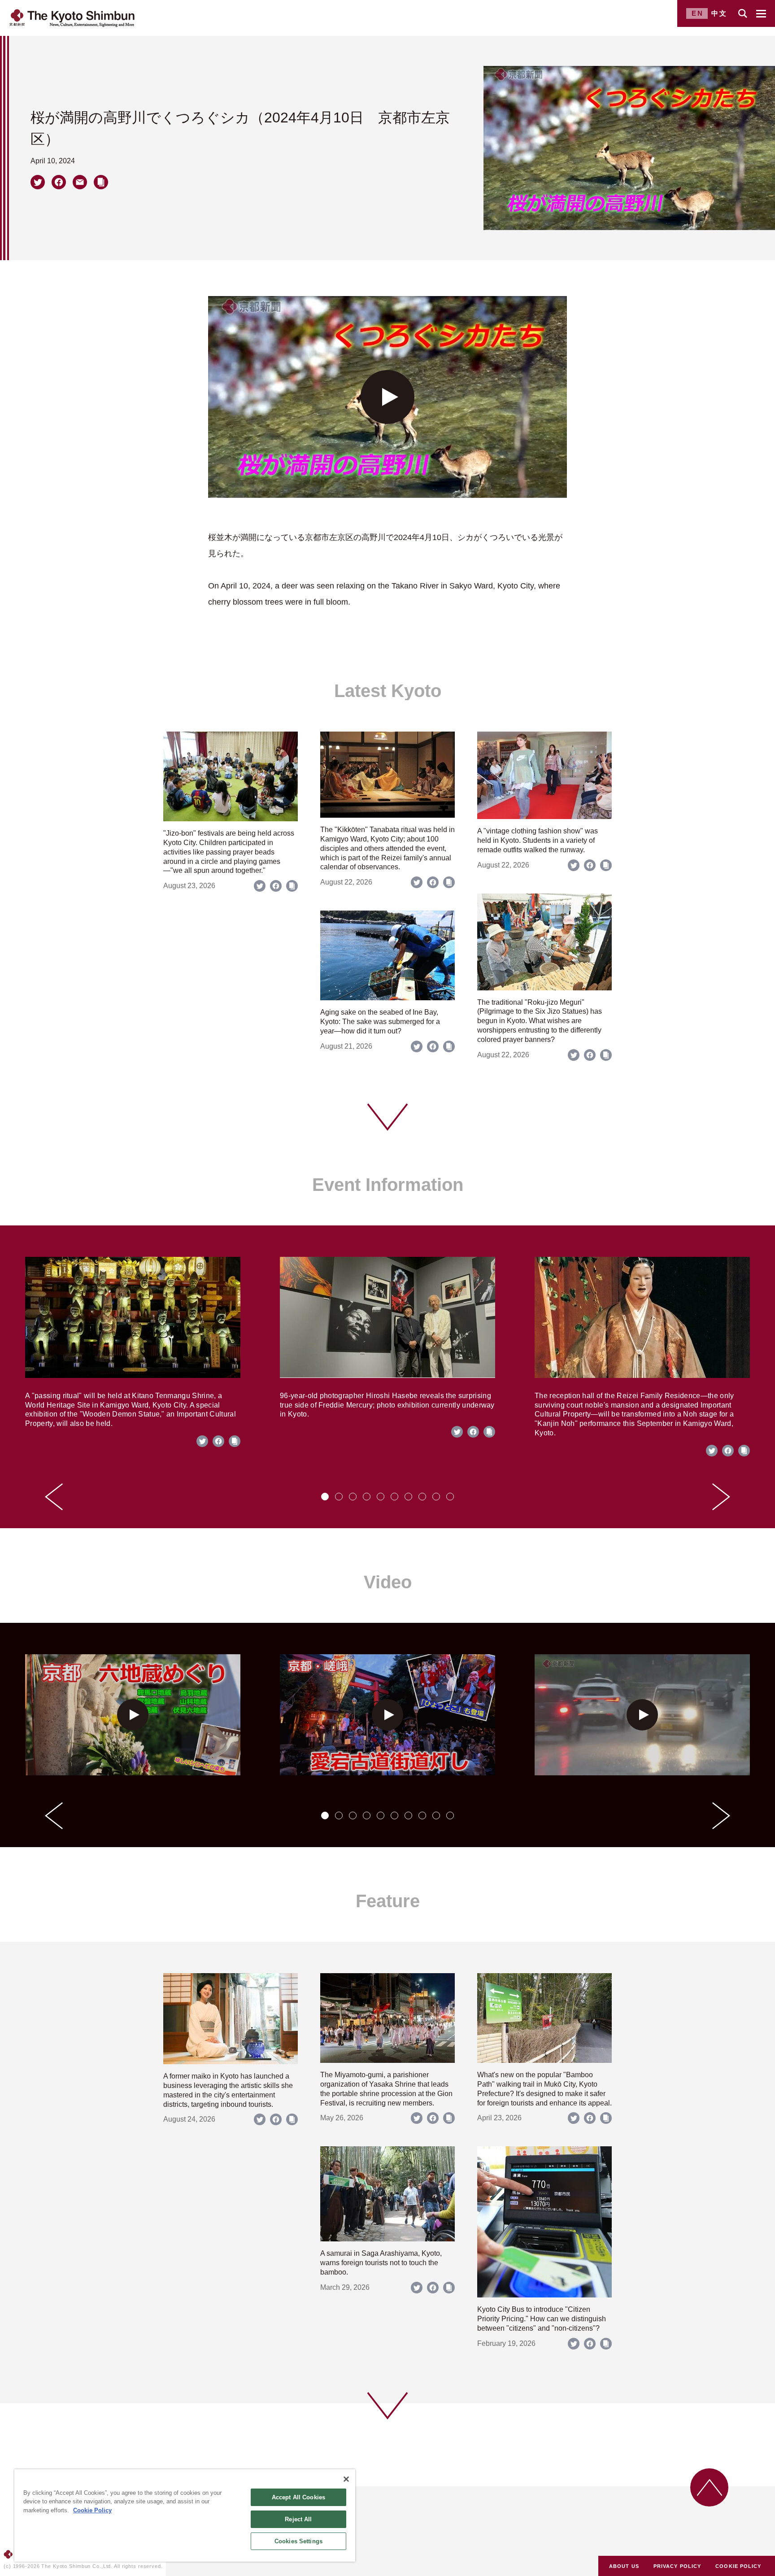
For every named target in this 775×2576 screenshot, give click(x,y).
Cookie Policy (92, 2510)
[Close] (346, 2479)
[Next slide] (721, 1497)
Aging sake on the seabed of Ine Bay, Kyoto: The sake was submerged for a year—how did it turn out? (380, 1022)
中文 (719, 13)
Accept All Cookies (298, 2497)
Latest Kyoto (388, 691)
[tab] (325, 1497)
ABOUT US (624, 2566)
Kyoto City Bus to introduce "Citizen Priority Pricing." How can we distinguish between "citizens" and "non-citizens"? (542, 2319)
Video (388, 1582)
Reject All (298, 2519)
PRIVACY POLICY (677, 2566)
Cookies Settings (298, 2541)
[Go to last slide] (54, 1497)
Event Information (388, 1185)
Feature (388, 1901)
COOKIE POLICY (738, 2566)
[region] (185, 2515)
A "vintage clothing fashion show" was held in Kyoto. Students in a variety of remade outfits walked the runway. (538, 840)
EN (698, 13)
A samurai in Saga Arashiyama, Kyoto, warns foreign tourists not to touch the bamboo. (381, 2263)
